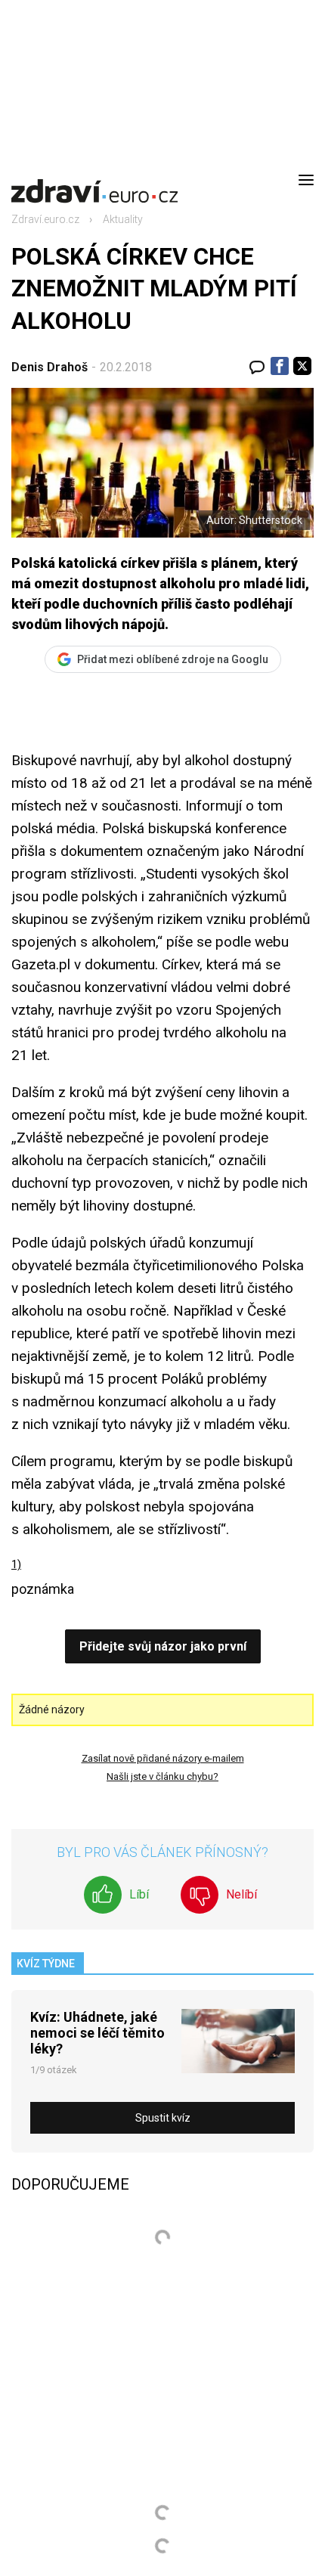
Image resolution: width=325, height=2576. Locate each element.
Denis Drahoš (50, 367)
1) (16, 1564)
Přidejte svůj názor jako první (163, 1646)
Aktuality (123, 219)
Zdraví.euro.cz (45, 219)
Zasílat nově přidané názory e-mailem (163, 1758)
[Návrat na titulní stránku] (94, 180)
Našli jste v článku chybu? (162, 1776)
